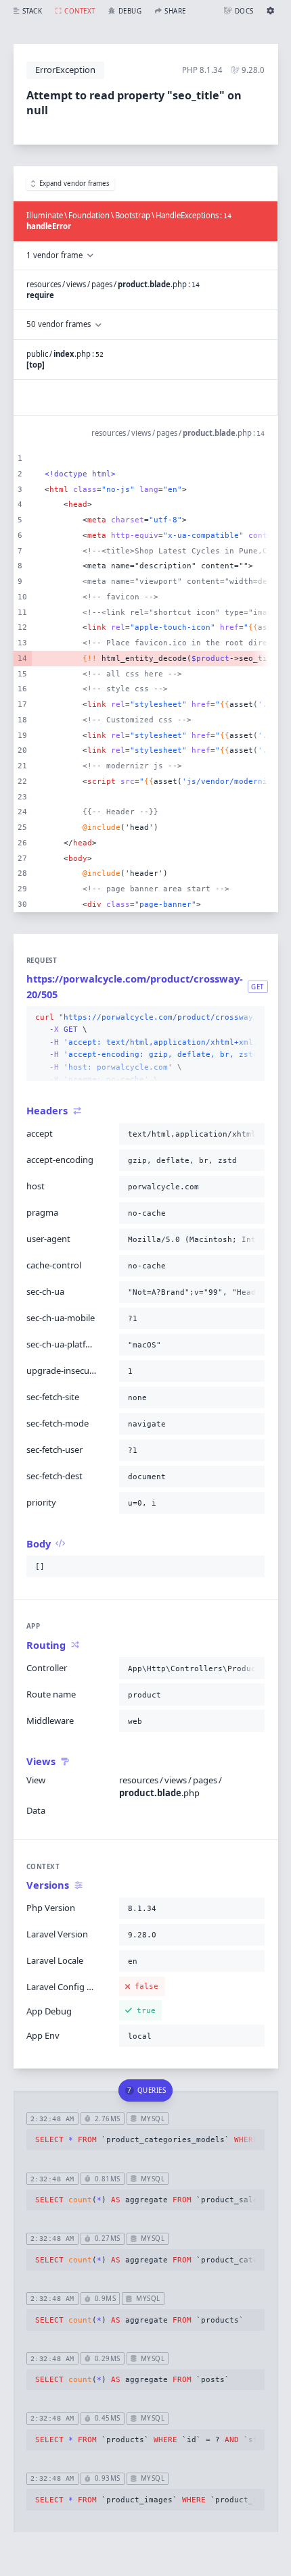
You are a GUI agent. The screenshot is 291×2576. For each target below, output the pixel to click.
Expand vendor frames (74, 183)
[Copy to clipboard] (252, 1018)
